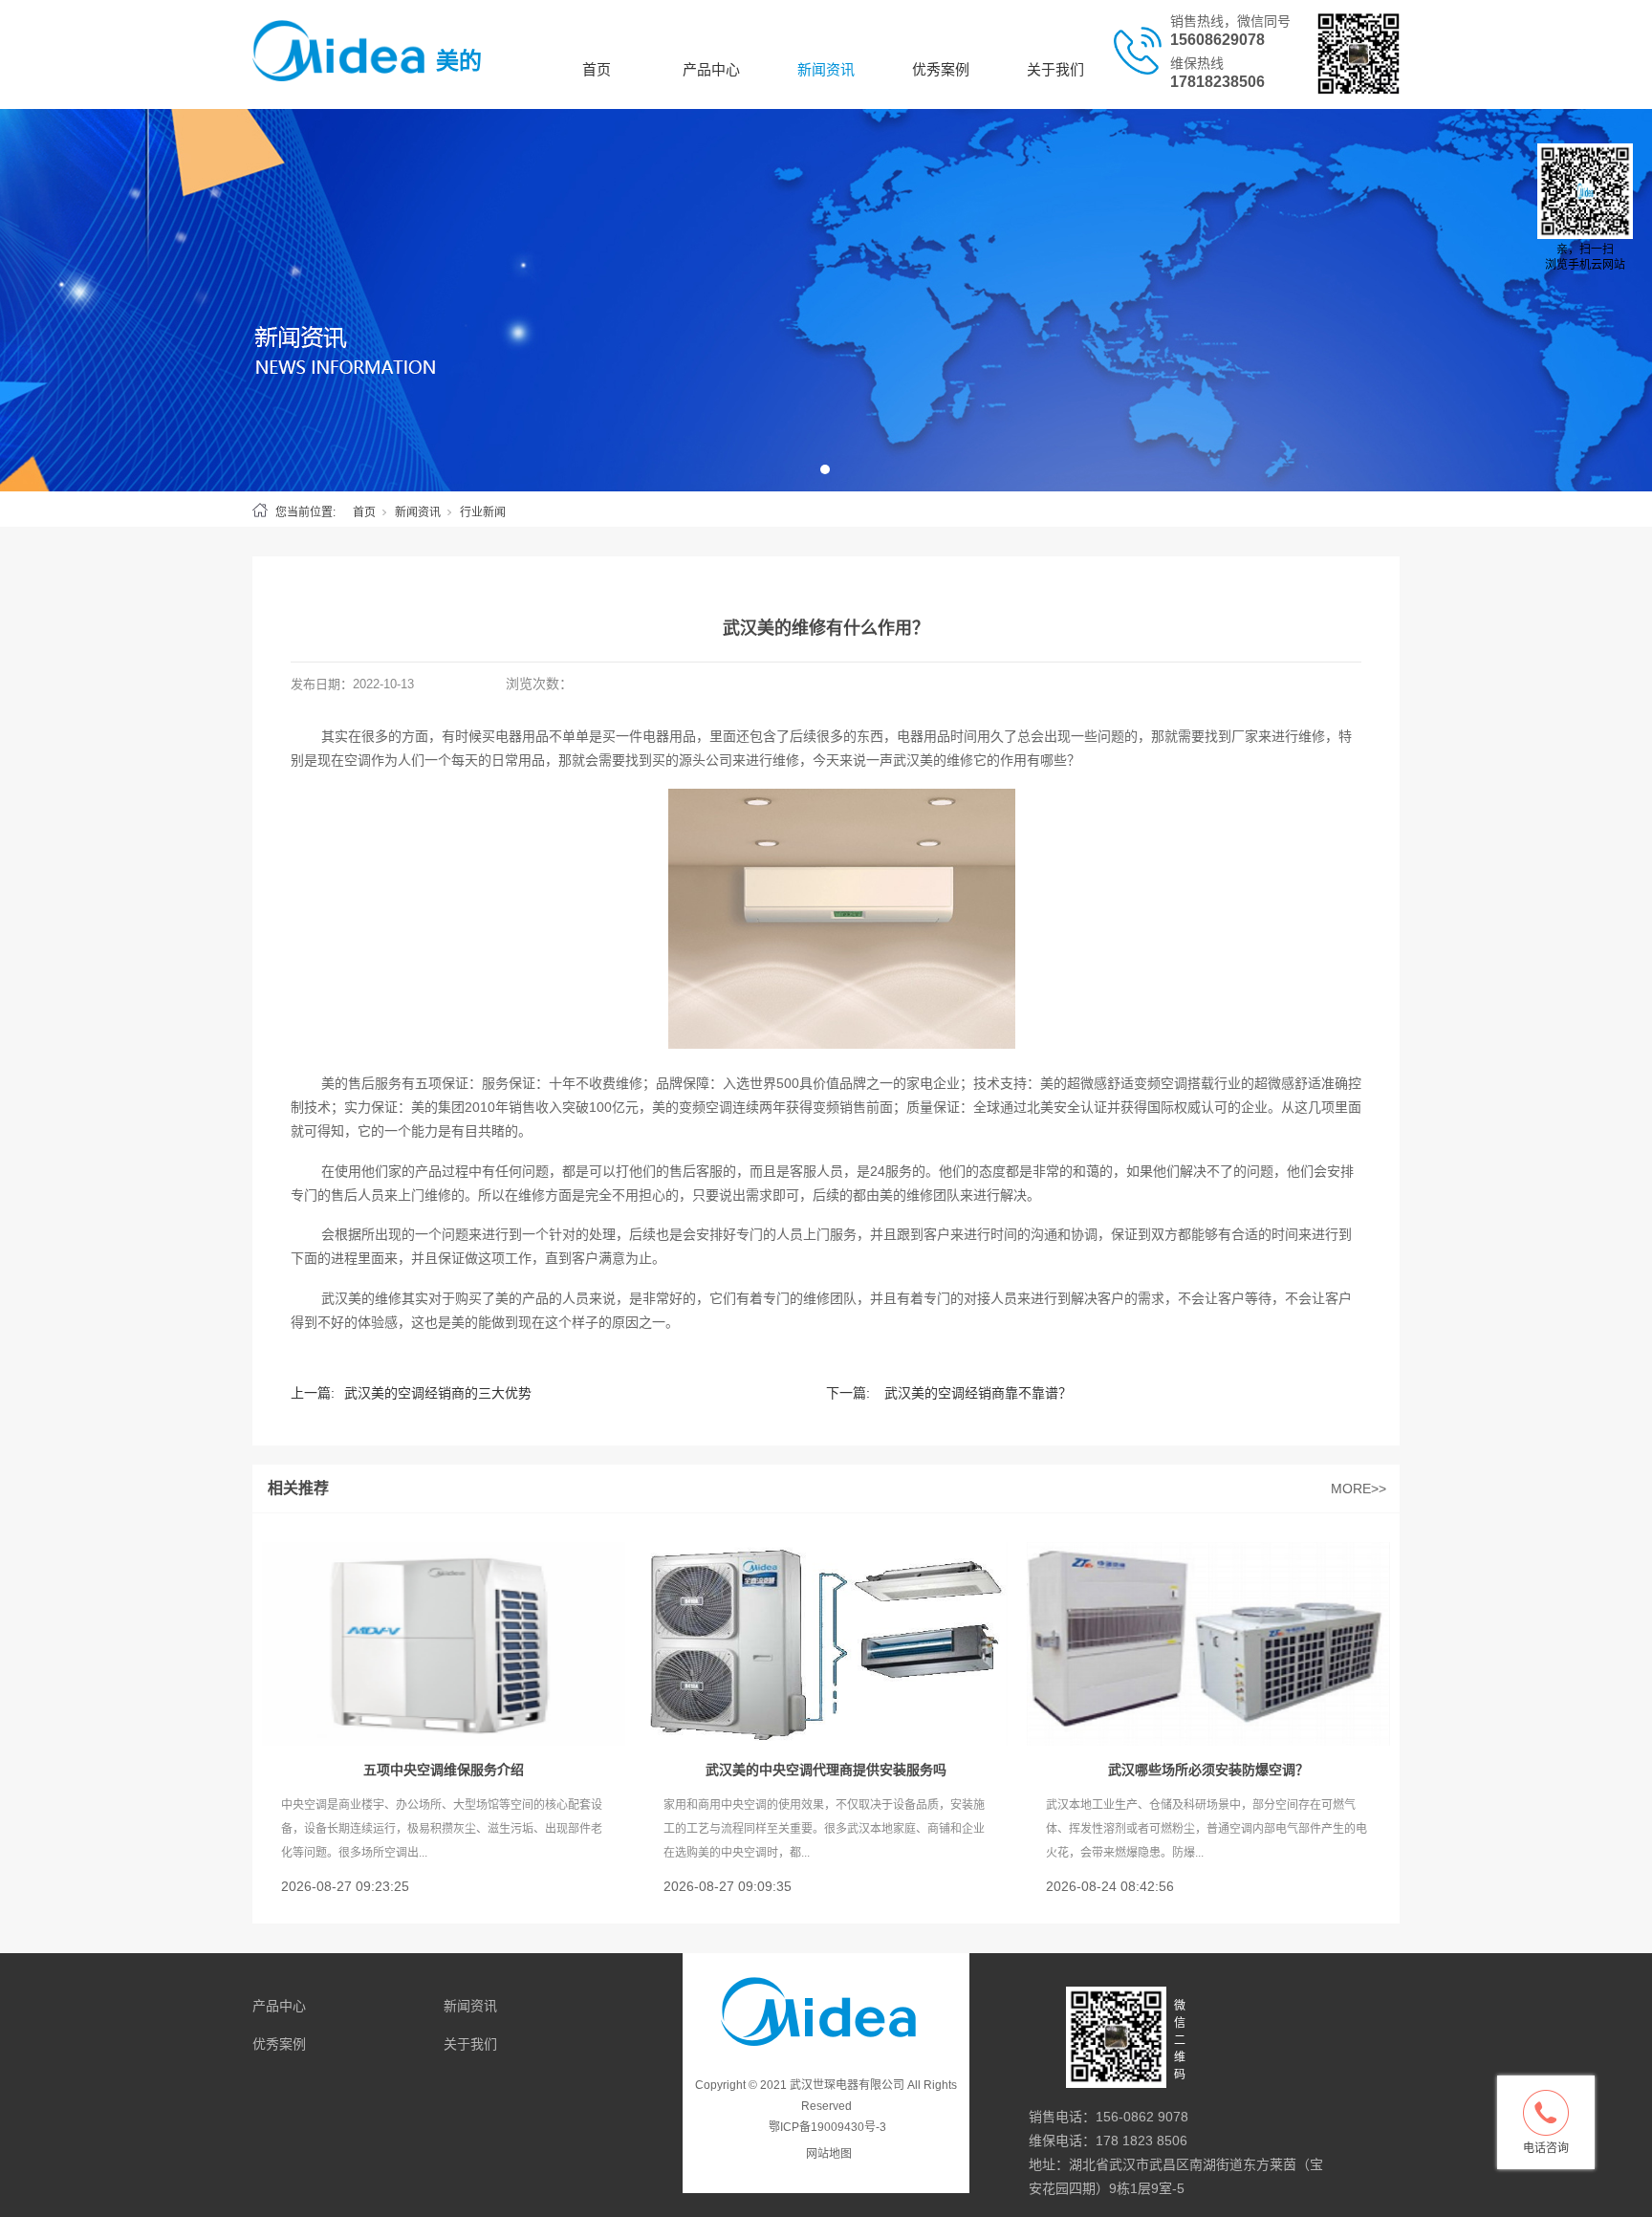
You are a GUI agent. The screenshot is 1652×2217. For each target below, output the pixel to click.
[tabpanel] (826, 300)
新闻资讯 (826, 69)
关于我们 (1055, 69)
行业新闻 (483, 512)
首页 (597, 69)
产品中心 (711, 69)
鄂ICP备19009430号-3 (827, 2127)
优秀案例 (941, 69)
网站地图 (829, 2154)
